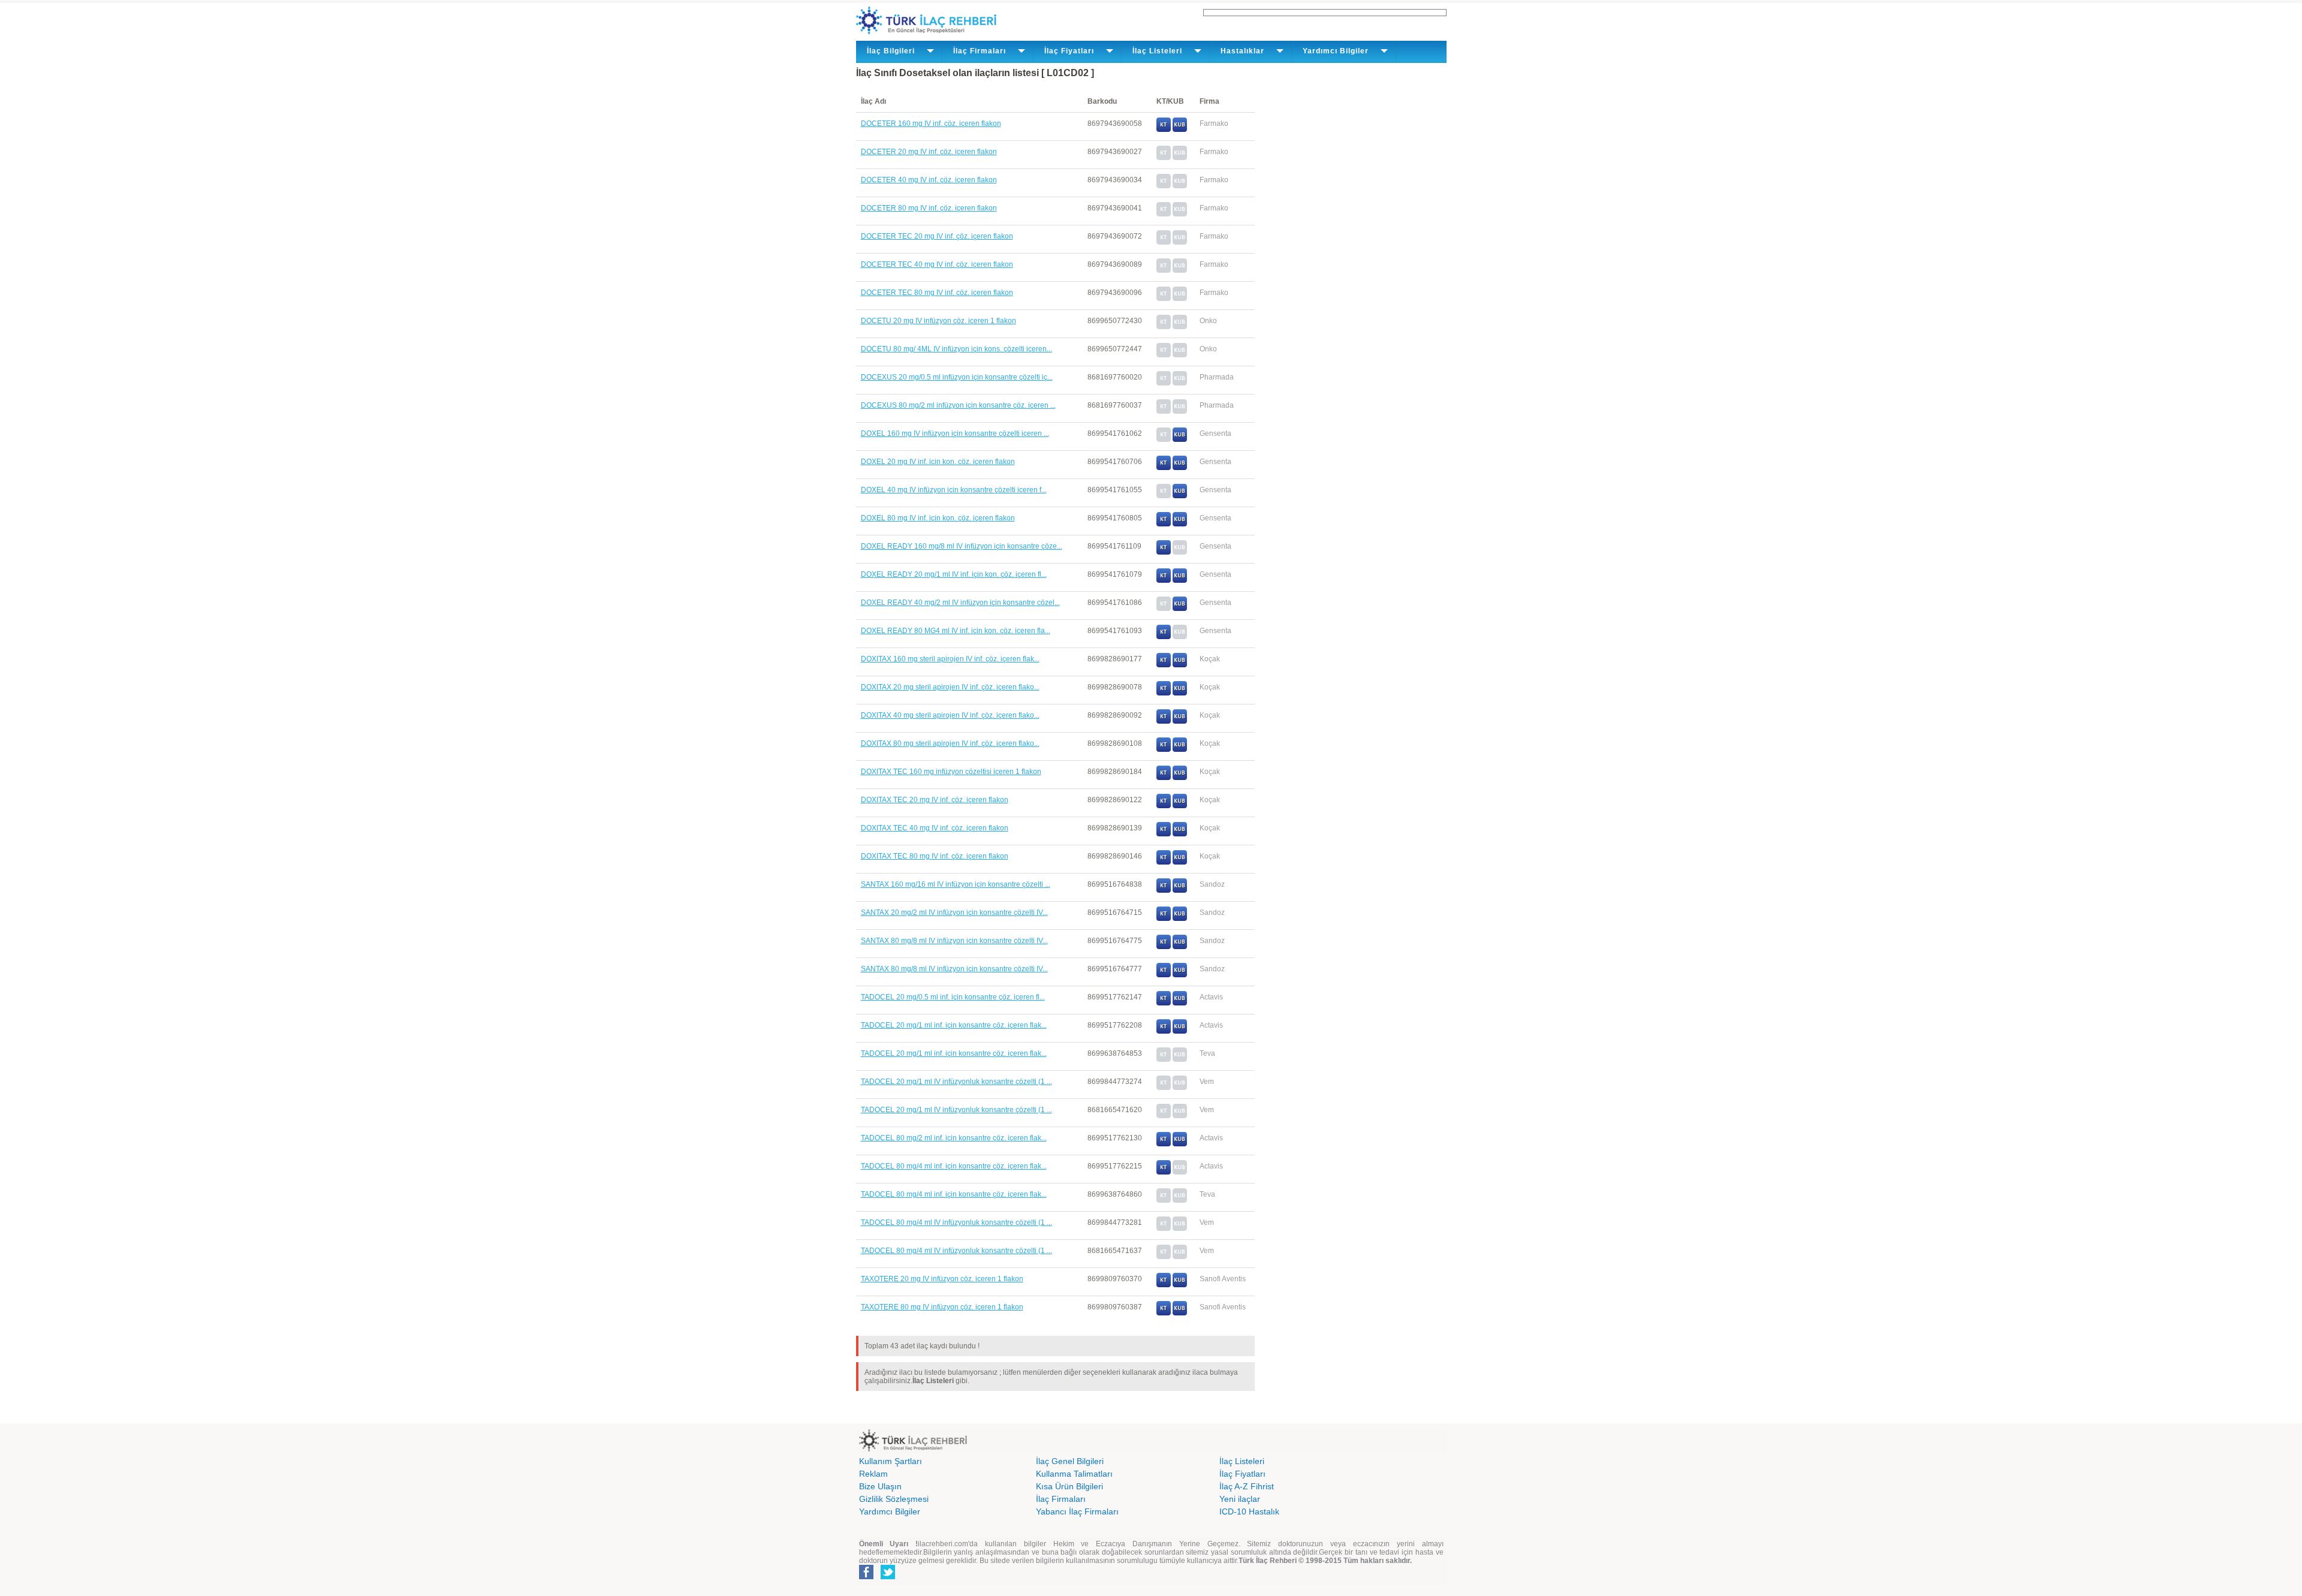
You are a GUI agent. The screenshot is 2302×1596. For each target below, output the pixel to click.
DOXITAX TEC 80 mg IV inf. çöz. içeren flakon (935, 856)
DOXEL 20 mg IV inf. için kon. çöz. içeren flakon (938, 462)
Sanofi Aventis (1223, 1279)
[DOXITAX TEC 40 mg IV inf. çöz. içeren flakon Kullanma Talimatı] (1164, 834)
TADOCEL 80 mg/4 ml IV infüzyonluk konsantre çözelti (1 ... (956, 1222)
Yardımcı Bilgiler (890, 1511)
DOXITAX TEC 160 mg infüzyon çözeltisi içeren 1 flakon (951, 772)
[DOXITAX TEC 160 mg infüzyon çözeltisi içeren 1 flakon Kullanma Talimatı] (1164, 778)
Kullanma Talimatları (1074, 1474)
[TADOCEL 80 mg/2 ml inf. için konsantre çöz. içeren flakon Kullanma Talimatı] (1164, 1144)
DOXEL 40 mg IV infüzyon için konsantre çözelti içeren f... (954, 490)
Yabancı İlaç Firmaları (1077, 1511)
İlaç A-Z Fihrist (1247, 1486)
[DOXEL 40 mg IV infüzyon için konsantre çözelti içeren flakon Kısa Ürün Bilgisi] (1180, 496)
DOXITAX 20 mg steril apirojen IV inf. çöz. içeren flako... (950, 687)
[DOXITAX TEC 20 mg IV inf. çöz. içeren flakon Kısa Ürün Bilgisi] (1180, 806)
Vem (1207, 1082)
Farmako (1214, 124)
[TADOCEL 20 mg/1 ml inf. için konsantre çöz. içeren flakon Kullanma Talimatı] (1164, 1031)
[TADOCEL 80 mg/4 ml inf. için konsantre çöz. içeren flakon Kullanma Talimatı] (1164, 1172)
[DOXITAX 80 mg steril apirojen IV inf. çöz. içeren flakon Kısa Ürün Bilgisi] (1180, 749)
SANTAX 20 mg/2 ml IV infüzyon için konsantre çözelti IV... (954, 913)
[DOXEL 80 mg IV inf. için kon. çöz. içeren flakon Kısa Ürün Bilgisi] (1180, 524)
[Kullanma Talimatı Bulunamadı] (1164, 158)
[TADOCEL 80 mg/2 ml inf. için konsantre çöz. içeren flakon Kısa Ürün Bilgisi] (1180, 1144)
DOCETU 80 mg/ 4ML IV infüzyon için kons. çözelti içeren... (956, 349)
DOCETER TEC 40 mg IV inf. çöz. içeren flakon (937, 264)
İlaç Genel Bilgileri (1070, 1461)
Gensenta (1215, 433)
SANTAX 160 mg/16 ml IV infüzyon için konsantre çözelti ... (956, 884)
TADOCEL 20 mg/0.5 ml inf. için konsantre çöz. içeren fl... (953, 997)
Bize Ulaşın (880, 1486)
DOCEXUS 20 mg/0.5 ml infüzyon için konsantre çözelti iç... (957, 377)
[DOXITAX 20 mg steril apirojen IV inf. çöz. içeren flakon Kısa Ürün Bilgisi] (1180, 693)
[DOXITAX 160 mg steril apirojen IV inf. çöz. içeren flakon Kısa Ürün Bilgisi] (1180, 665)
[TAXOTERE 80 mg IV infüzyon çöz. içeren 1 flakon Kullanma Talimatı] (1164, 1313)
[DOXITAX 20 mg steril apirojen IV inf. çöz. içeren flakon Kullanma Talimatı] (1164, 693)
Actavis (1211, 997)
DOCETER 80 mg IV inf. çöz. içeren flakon (929, 208)
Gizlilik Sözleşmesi (894, 1499)
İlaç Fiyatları (1242, 1474)
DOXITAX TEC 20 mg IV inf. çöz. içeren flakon (935, 800)
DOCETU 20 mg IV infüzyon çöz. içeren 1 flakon (938, 321)
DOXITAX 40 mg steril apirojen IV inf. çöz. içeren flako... (950, 715)
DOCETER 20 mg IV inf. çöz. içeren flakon (929, 152)
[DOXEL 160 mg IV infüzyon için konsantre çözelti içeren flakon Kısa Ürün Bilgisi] (1180, 439)
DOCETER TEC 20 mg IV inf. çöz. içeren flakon (937, 236)
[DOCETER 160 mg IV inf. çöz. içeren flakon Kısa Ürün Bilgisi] (1180, 130)
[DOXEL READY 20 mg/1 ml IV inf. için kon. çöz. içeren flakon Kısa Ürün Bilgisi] (1180, 580)
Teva (1207, 1053)
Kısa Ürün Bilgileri (1069, 1486)
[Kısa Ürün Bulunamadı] (1180, 158)
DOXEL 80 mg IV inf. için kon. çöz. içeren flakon (938, 518)
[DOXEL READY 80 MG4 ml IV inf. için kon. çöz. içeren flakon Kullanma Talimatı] (1164, 637)
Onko (1208, 321)
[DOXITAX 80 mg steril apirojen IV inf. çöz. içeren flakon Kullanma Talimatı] (1164, 749)
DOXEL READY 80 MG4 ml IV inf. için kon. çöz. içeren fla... (956, 631)
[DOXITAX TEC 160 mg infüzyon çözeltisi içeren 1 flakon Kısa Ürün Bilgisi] (1180, 778)
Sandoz (1212, 884)
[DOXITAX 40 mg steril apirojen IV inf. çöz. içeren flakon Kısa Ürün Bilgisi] (1180, 721)
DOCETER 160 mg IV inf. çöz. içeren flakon (931, 124)
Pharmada (1217, 377)
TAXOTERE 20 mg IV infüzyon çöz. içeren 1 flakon (942, 1279)
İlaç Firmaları (1061, 1499)
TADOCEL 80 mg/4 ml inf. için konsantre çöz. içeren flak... (954, 1166)
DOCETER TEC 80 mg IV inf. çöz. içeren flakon (937, 293)
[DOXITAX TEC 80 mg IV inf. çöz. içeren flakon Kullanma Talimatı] (1164, 862)
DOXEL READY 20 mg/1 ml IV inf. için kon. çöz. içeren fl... (954, 574)
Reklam (873, 1474)
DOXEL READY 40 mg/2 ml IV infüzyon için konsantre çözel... (960, 603)
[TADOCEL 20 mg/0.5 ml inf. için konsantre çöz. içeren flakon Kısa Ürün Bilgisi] (1180, 1003)
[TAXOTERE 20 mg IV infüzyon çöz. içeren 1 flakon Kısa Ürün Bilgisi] (1180, 1285)
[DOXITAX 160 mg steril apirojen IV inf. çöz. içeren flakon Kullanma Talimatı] (1164, 665)
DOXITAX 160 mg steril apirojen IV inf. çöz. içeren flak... (950, 659)
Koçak (1210, 659)
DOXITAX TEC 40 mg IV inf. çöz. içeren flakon (935, 828)
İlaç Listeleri (1242, 1461)
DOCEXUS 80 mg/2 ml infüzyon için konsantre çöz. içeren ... (958, 405)
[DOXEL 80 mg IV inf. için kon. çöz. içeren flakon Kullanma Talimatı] (1164, 524)
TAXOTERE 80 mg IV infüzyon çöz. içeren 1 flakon (942, 1307)
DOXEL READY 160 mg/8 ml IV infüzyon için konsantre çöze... (962, 546)
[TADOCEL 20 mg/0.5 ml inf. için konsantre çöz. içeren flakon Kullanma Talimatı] (1164, 1003)
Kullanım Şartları (891, 1461)
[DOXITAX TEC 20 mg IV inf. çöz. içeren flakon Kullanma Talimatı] (1164, 806)
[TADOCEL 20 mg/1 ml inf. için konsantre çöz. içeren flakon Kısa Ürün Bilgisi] (1180, 1031)
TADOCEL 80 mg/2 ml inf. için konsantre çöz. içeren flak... (954, 1138)
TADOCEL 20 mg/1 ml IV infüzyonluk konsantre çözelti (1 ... (956, 1082)
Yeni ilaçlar (1240, 1499)
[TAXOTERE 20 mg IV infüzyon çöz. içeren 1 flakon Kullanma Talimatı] (1164, 1285)
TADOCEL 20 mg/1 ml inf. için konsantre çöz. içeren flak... (954, 1025)
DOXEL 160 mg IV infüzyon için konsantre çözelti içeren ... (955, 433)
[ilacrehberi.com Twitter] (888, 1577)
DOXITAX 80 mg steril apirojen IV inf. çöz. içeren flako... (950, 743)
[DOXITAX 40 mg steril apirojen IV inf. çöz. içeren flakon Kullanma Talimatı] (1164, 721)
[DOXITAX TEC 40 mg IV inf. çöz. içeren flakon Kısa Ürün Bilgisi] (1180, 834)
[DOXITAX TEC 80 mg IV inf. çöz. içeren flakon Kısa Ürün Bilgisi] (1180, 862)
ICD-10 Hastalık (1249, 1511)
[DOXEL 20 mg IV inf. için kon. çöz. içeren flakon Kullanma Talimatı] (1164, 468)
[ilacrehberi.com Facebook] (866, 1577)
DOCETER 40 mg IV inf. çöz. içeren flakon (929, 180)
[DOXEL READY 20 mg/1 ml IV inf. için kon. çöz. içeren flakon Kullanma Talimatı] (1164, 580)
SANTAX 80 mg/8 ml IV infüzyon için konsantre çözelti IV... (954, 941)
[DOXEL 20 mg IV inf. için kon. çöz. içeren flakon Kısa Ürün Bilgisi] (1180, 468)
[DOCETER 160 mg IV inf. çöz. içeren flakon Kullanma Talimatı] (1164, 130)
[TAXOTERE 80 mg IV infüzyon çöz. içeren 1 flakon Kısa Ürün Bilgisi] (1180, 1313)
